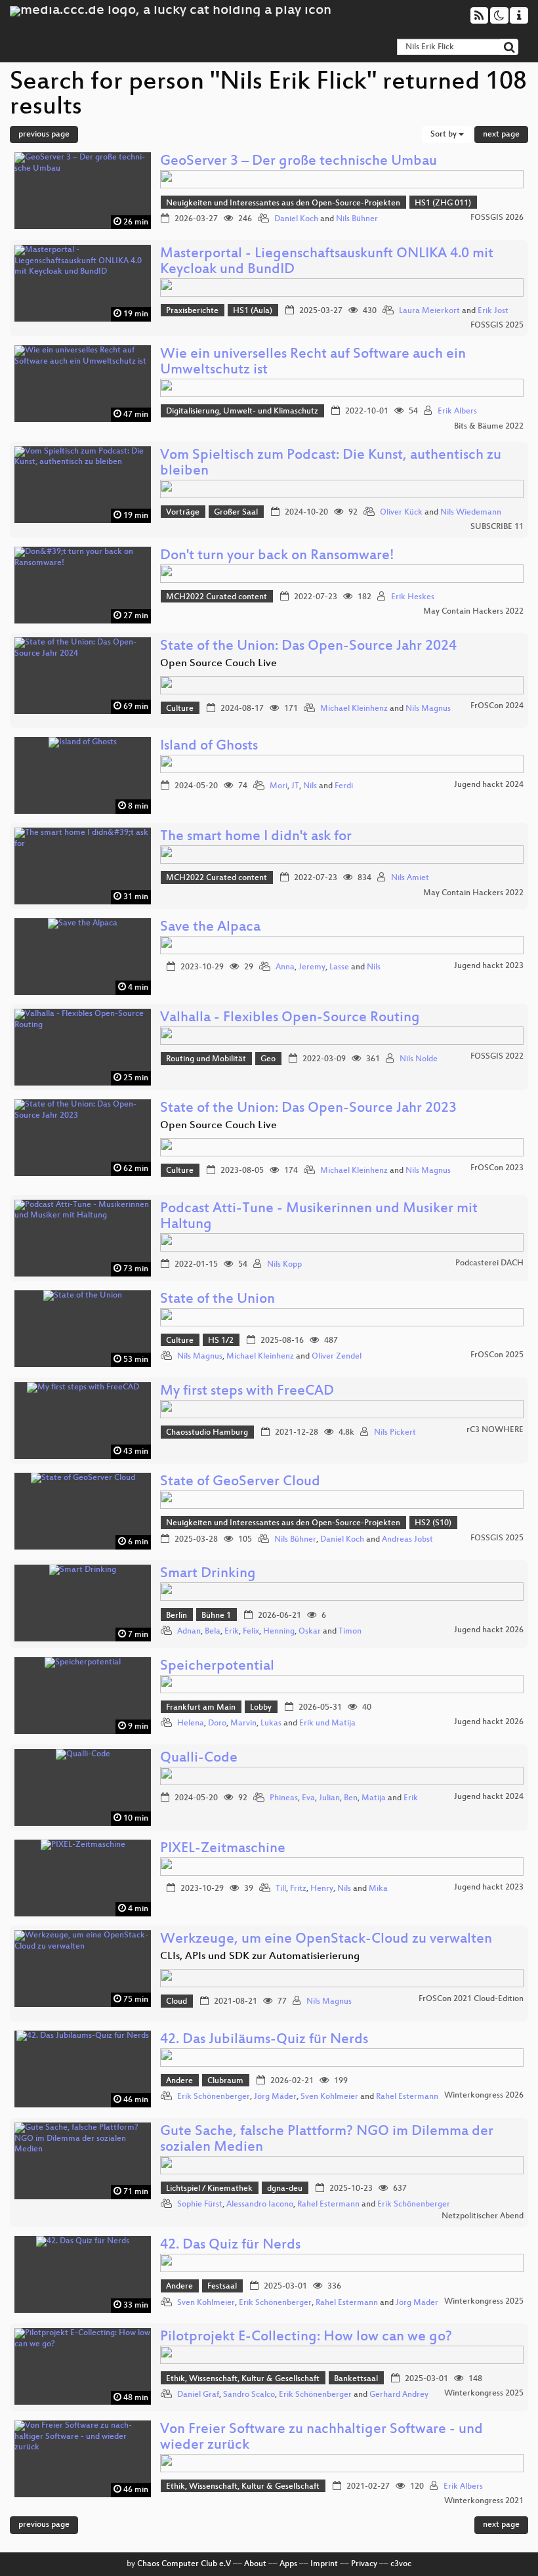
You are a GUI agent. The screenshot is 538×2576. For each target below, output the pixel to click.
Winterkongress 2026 (484, 2096)
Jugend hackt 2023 (489, 966)
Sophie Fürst (200, 2205)
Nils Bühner (357, 219)
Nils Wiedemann (471, 513)
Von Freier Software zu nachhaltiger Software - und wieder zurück (321, 2438)
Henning (279, 1632)
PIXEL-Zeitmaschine (223, 1849)
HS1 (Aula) (253, 311)
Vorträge (183, 513)
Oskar (310, 1632)
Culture (180, 709)
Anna (285, 967)
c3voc (401, 2564)
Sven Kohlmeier (329, 2097)
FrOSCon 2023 (497, 1168)
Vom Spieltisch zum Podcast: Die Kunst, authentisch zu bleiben (331, 464)
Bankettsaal (356, 2379)
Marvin (243, 1723)
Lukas (271, 1723)
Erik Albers (457, 412)
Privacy (364, 2564)
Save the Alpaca (210, 928)
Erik (232, 1632)
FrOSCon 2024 (497, 706)
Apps (288, 2564)
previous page (44, 135)
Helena (191, 1723)
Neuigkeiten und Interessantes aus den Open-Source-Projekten (283, 203)
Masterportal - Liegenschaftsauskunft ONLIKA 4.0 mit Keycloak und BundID (327, 262)
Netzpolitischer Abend (483, 2216)
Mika (378, 1889)
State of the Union (217, 1300)
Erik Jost (493, 311)
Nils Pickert (395, 1433)
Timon (350, 1632)
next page (501, 135)
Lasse (339, 967)
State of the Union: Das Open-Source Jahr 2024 (308, 647)
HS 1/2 (221, 1341)
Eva (308, 1798)
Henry (322, 1889)
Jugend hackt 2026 (489, 1630)
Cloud (176, 2002)
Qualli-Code (199, 1759)
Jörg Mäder (275, 2097)
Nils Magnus (428, 709)
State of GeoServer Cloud (240, 1482)
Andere (179, 2081)
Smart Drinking (208, 1574)
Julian (329, 1798)
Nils (310, 786)
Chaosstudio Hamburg (207, 1433)
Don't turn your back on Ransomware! (277, 556)
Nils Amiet (410, 878)
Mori (279, 786)
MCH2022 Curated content (217, 597)
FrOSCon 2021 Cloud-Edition (471, 1999)
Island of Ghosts (209, 747)
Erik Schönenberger (214, 2097)
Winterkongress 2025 (484, 2302)
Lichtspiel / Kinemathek (209, 2189)
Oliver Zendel (337, 1357)
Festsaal (222, 2287)
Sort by (445, 135)
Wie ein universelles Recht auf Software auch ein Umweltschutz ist (313, 363)
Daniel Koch (296, 219)
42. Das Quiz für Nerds (230, 2246)
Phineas (284, 1798)
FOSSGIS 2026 (497, 218)
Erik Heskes (413, 597)
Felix (251, 1632)
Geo (268, 1059)
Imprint (324, 2564)
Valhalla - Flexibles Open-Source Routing (290, 1018)
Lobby (261, 1708)
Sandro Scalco (249, 2395)
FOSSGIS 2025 (497, 326)
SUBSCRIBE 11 (497, 527)
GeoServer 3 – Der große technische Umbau (299, 162)
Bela (213, 1632)
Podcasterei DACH (489, 1263)
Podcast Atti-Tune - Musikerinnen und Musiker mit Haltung (319, 1217)
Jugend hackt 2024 (489, 785)
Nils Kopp (284, 1265)
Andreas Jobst (407, 1540)
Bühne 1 (216, 1616)
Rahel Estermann (407, 2097)
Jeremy (312, 967)
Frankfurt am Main (201, 1708)
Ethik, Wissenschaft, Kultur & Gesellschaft (243, 2379)
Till (281, 1889)
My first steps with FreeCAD (247, 1392)
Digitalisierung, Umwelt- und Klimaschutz (242, 412)
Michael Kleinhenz (354, 709)
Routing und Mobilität (206, 1059)
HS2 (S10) (433, 1523)
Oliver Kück (401, 513)
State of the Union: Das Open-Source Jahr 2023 (308, 1109)
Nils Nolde (419, 1059)
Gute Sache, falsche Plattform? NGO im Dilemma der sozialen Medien (327, 2140)
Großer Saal (236, 513)
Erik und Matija (327, 1723)
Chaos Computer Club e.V (184, 2564)
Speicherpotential (217, 1667)
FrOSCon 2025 (497, 1355)
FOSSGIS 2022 (497, 1057)
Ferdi (344, 786)
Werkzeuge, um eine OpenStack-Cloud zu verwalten (326, 1940)
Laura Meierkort (429, 311)
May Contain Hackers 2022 (473, 612)
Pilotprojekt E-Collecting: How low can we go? (306, 2337)
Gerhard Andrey (399, 2395)
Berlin (176, 1616)
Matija (374, 1798)
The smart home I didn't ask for (256, 837)
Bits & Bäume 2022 (489, 427)
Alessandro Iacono (260, 2205)
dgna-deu (285, 2189)
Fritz (298, 1889)
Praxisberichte (192, 311)
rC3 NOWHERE (495, 1430)
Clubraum (225, 2081)
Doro (217, 1723)
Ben (351, 1798)
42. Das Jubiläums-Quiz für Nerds (264, 2040)
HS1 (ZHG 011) (443, 203)
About (255, 2564)
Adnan (189, 1632)
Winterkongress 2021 (484, 2501)
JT (295, 786)
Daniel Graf (198, 2395)
